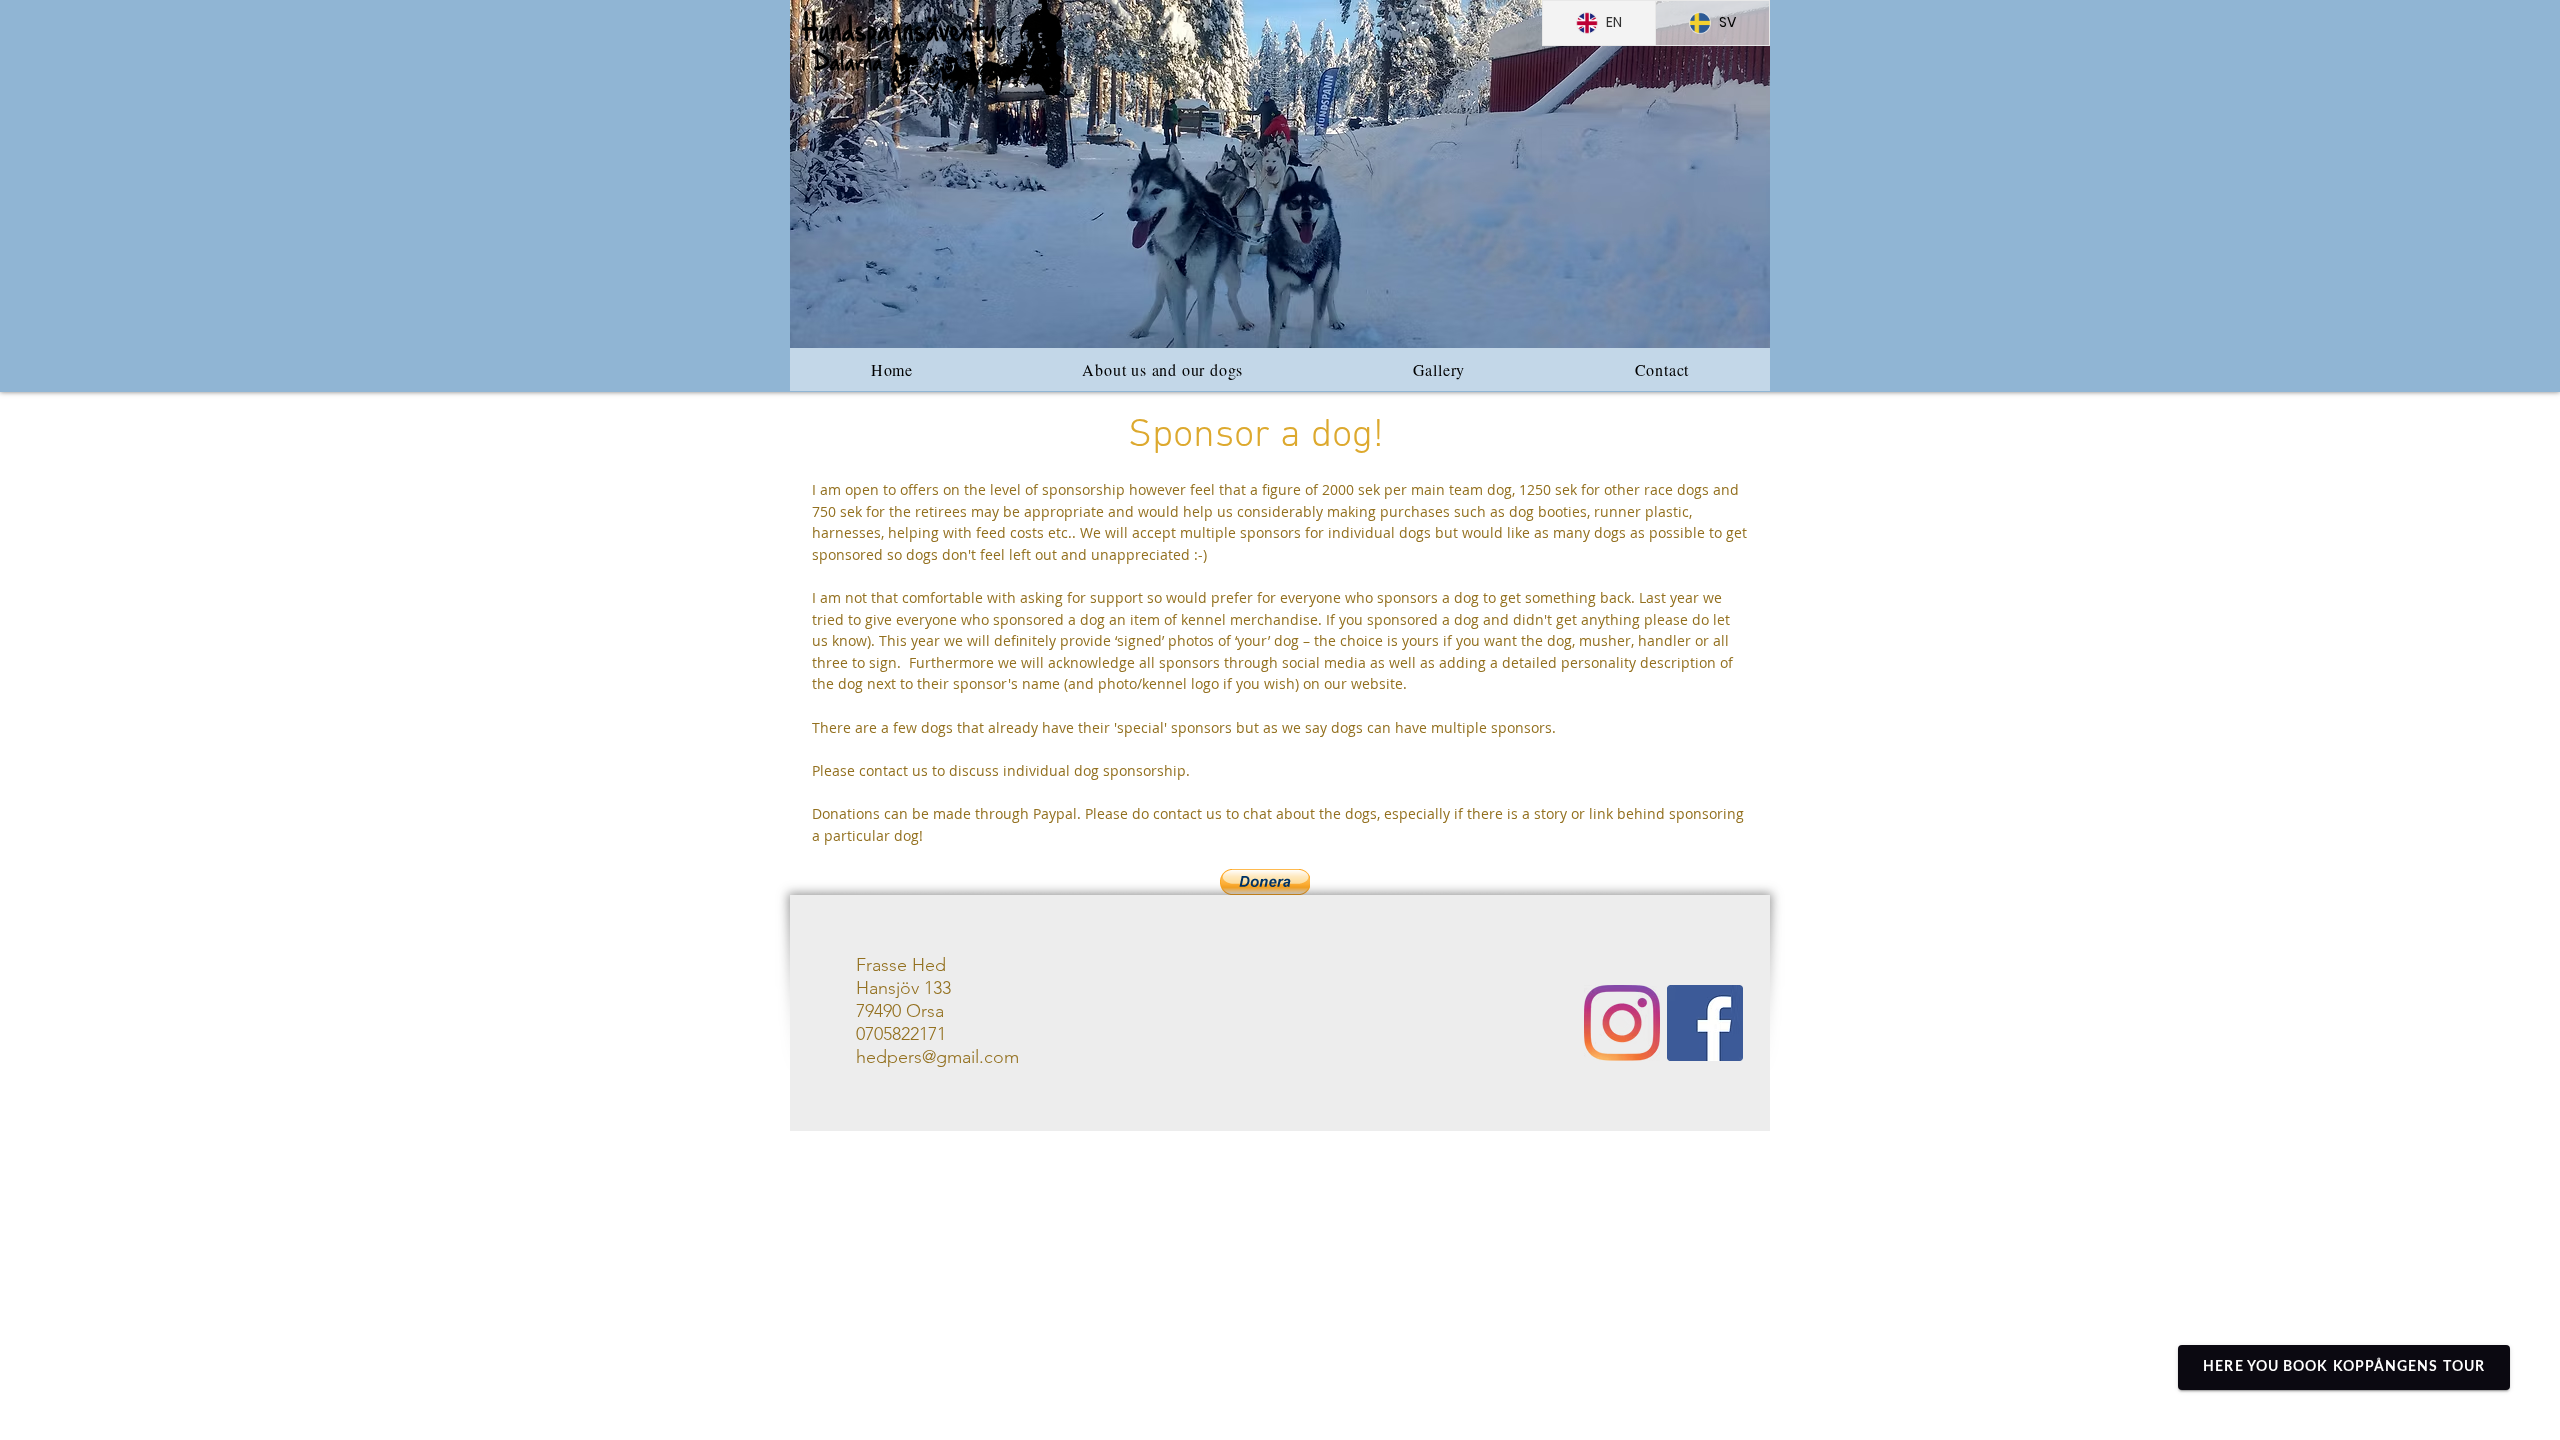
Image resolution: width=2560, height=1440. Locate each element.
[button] (1280, 174)
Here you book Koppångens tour (2344, 1367)
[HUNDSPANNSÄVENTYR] (1705, 1023)
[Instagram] (1622, 1023)
